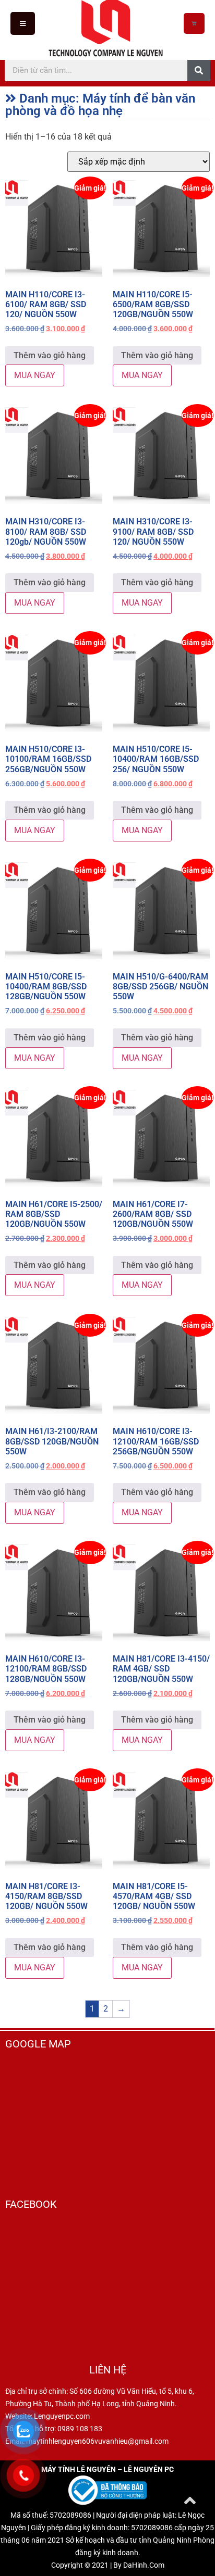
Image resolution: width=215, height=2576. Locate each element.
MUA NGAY (35, 375)
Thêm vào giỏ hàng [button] (50, 355)
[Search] (199, 70)
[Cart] (194, 23)
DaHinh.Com (144, 2565)
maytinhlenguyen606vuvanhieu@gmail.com (97, 2441)
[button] (23, 23)
